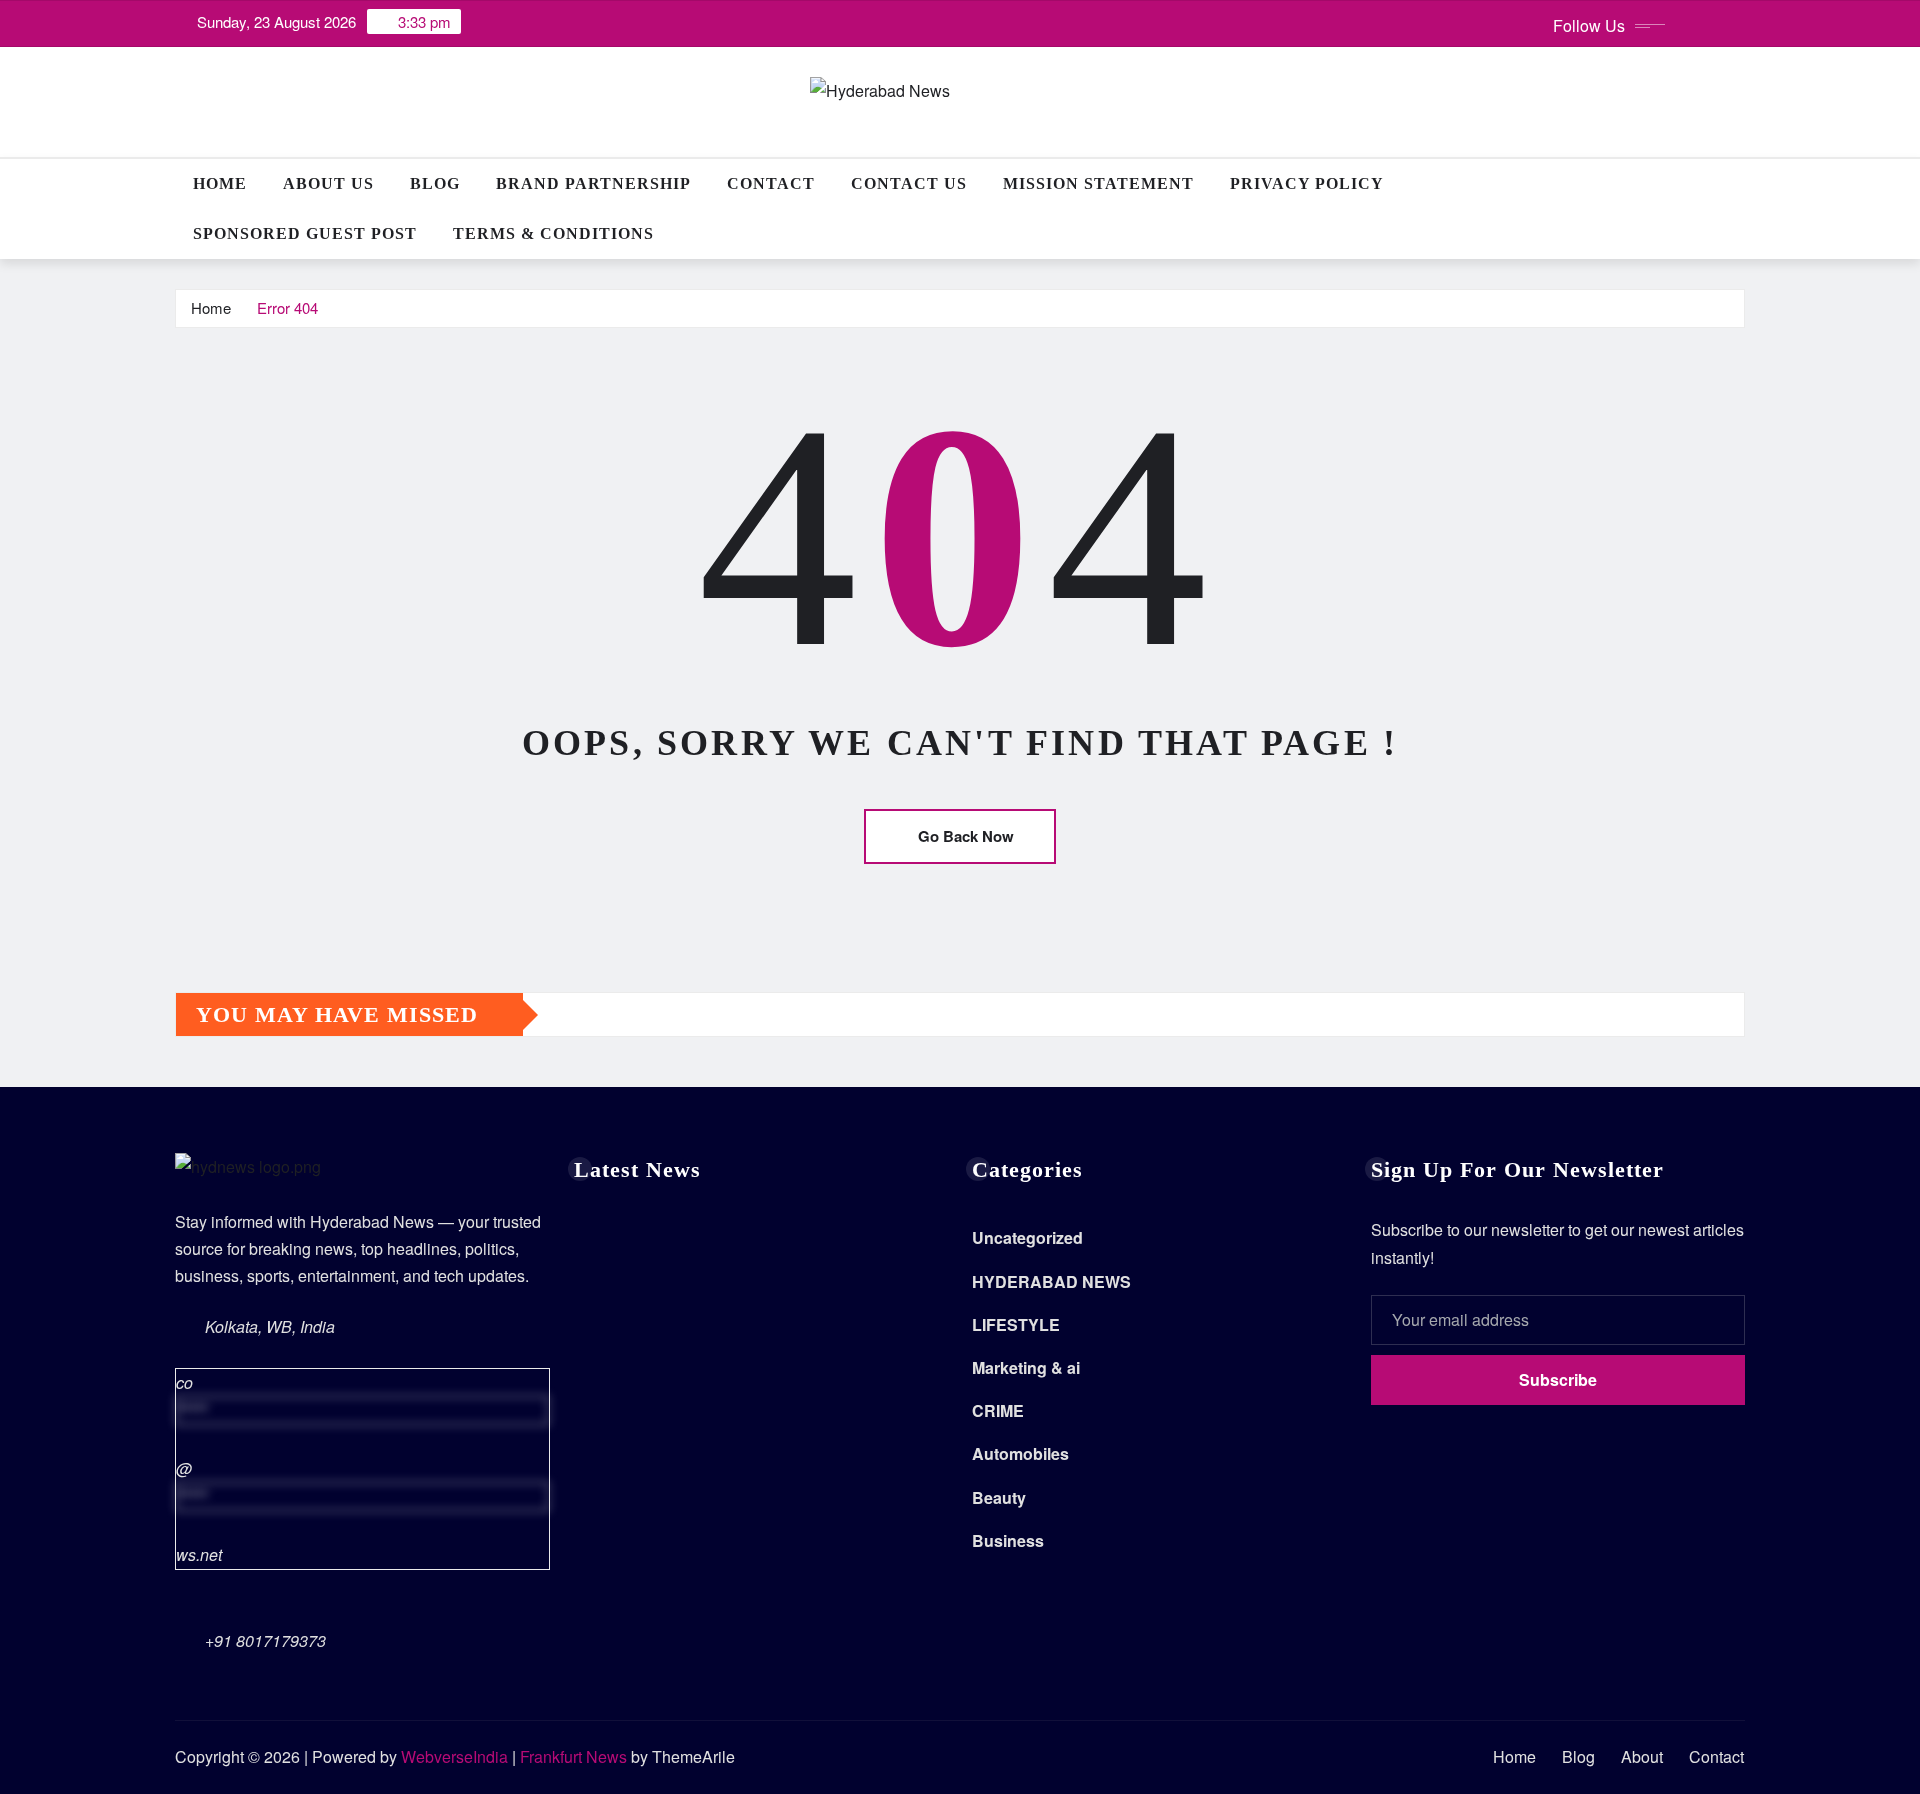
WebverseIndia (454, 1756)
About (1642, 1756)
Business (1008, 1540)
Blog (435, 183)
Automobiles (1020, 1453)
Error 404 (287, 307)
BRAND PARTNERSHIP (593, 183)
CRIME (998, 1410)
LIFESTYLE (1016, 1324)
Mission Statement (1098, 183)
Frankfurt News (573, 1756)
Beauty (999, 1497)
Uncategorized (1027, 1237)
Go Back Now (966, 836)
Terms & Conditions (553, 233)
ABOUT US (328, 183)
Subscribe (1558, 1379)
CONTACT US (909, 183)
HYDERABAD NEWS (1051, 1281)
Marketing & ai (1026, 1367)
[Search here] (1739, 183)
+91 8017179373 (265, 1640)
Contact (771, 183)
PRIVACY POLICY (1307, 183)
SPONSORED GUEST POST (305, 233)
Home (220, 183)
